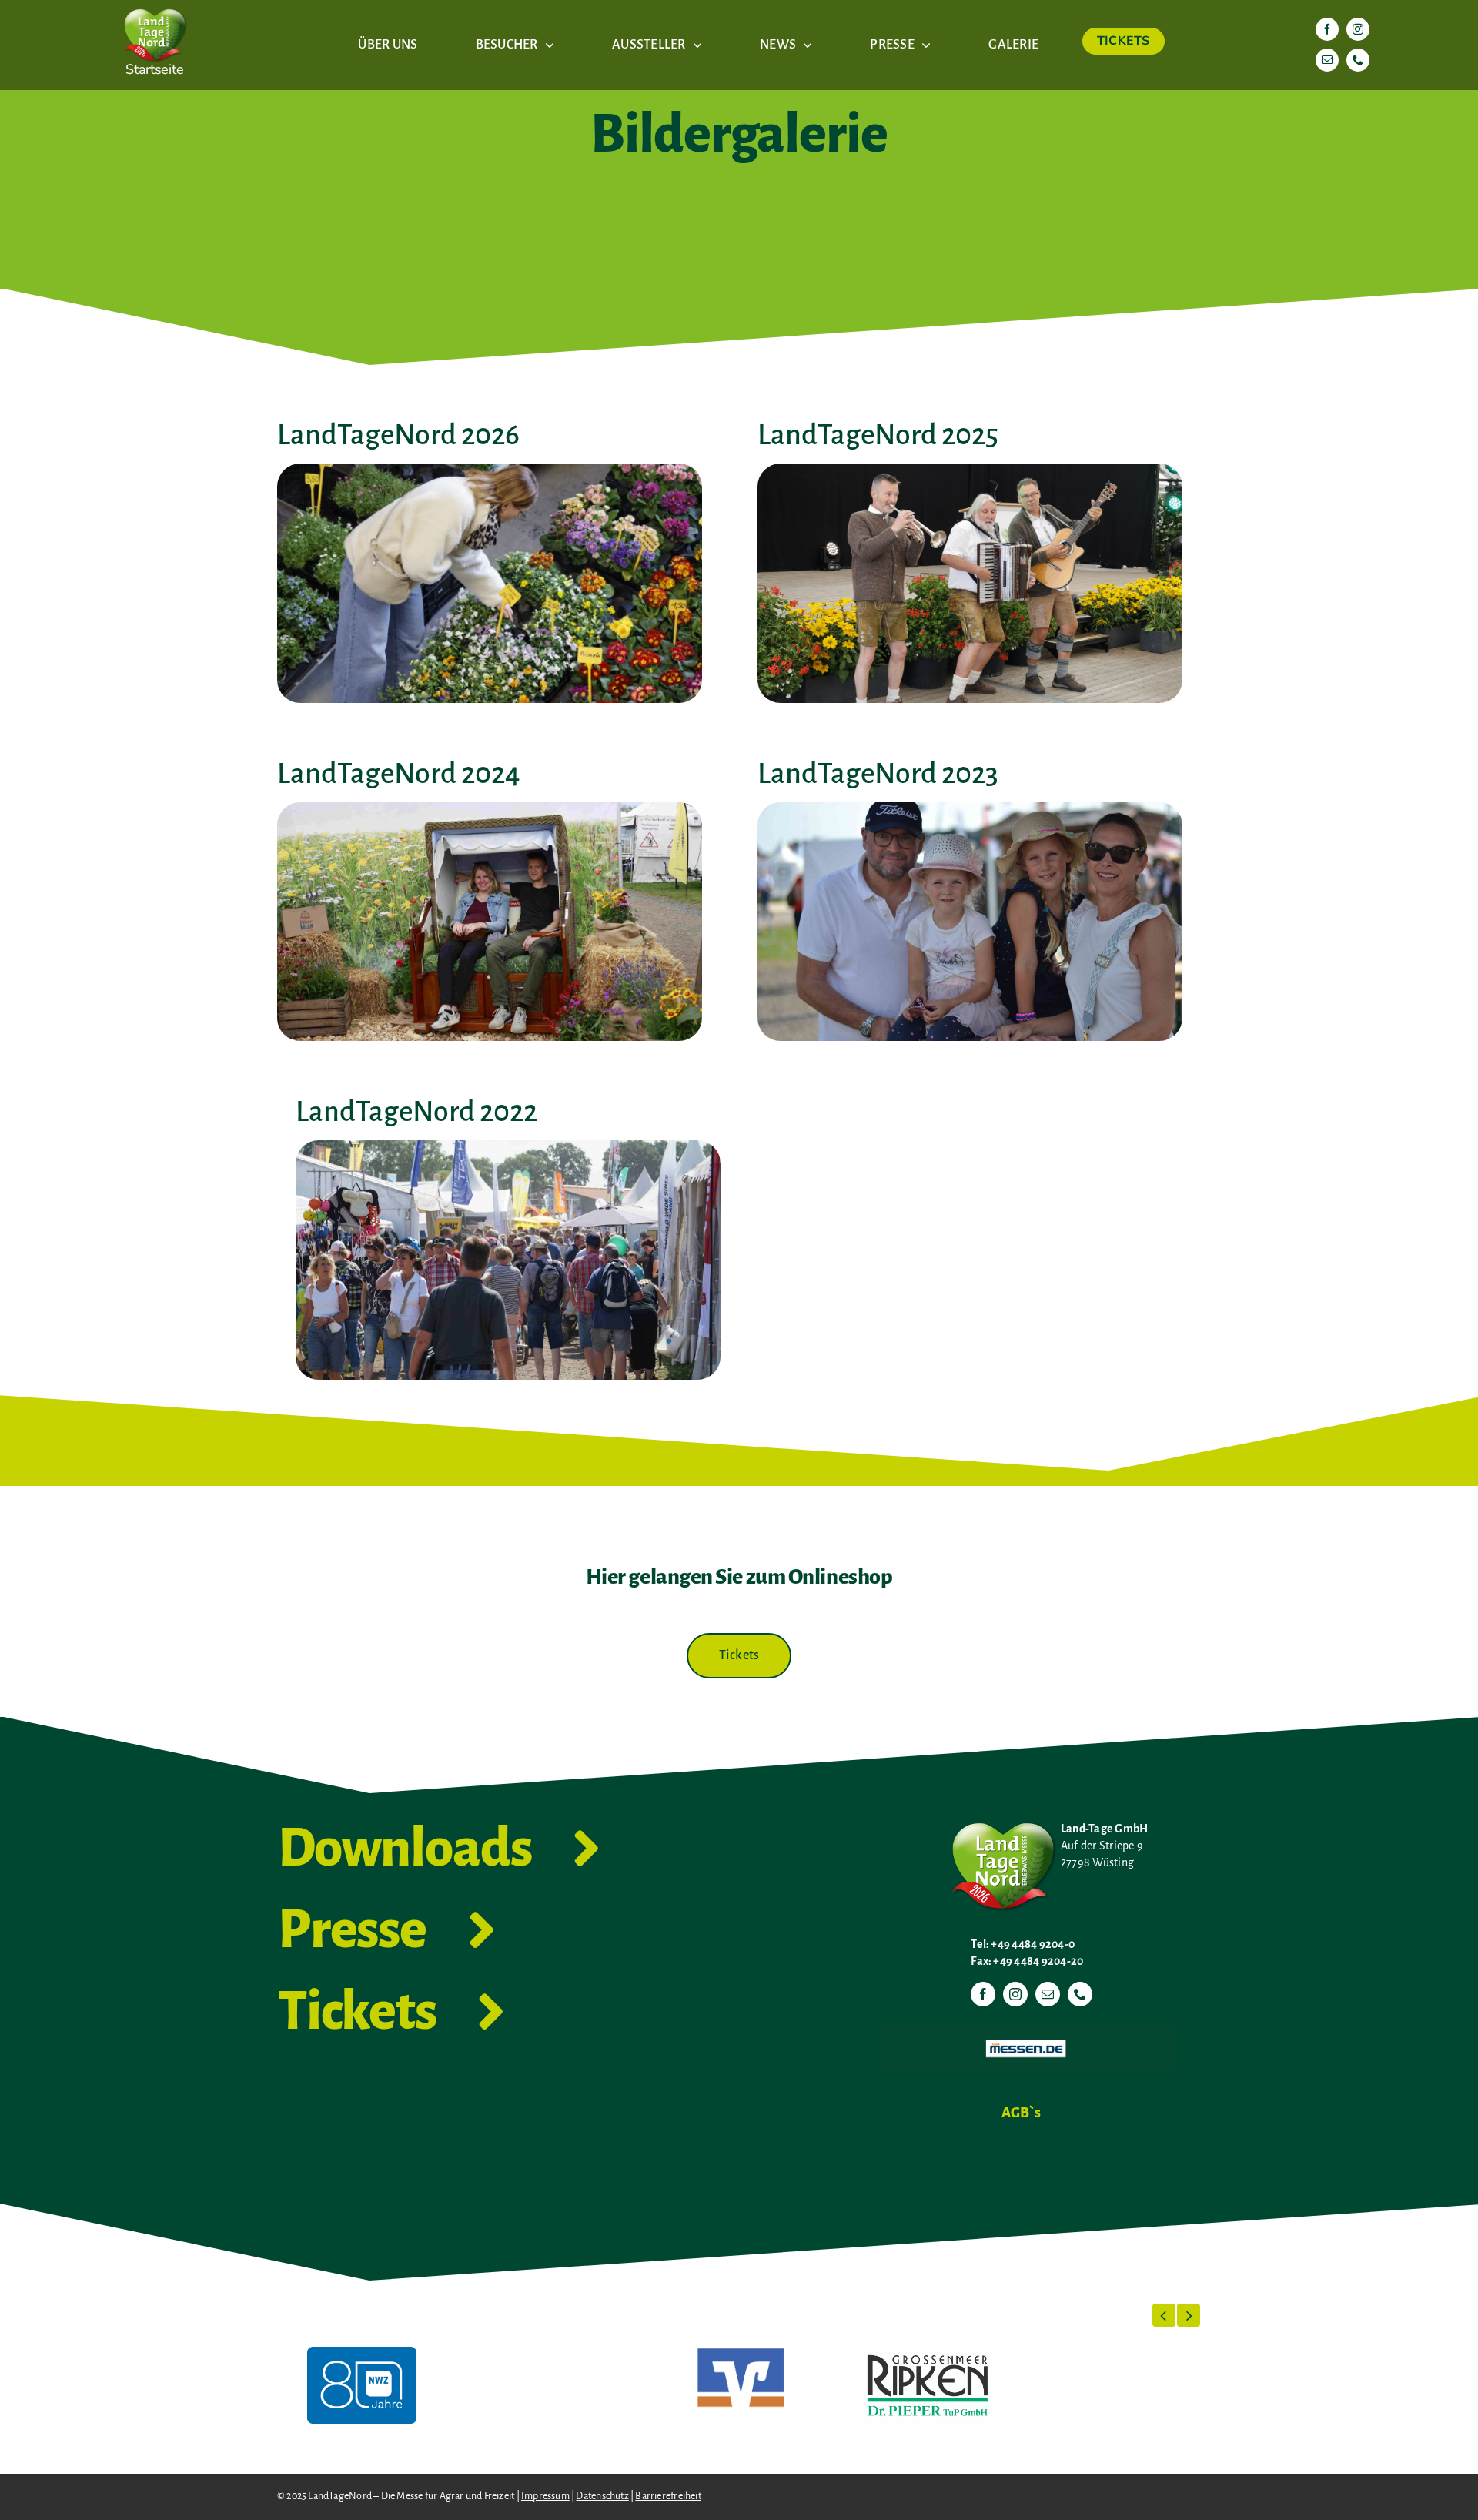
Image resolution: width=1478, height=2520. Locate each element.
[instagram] (1358, 29)
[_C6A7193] (970, 470)
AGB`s (1021, 2113)
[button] (1164, 2315)
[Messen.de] (1026, 2028)
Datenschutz (602, 2496)
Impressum (545, 2496)
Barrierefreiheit (668, 2496)
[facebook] (1327, 29)
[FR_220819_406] (508, 1146)
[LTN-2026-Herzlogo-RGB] (155, 6)
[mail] (1327, 60)
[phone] (1358, 60)
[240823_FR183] (490, 808)
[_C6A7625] (490, 470)
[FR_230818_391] (970, 808)
